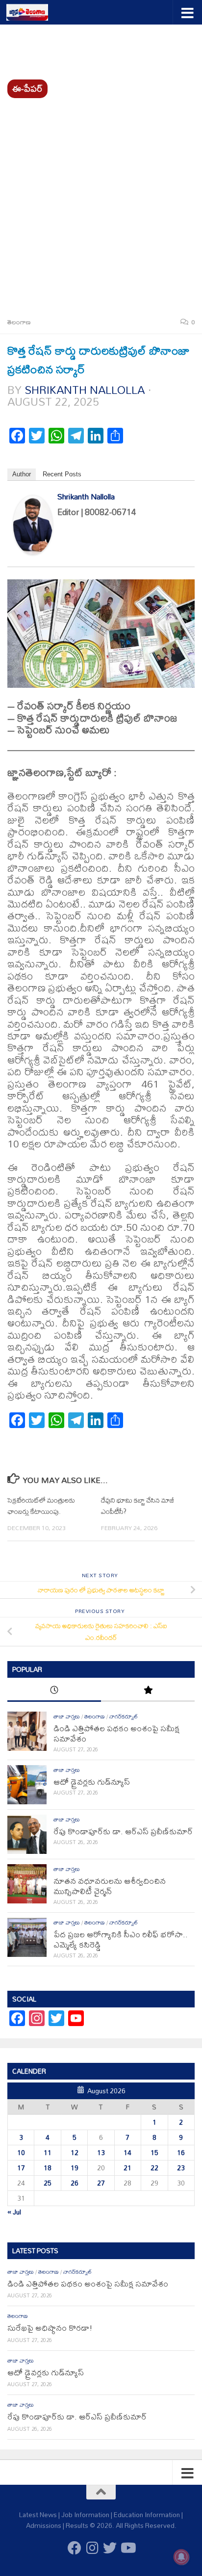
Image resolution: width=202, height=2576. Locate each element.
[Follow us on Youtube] (127, 2548)
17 (21, 2168)
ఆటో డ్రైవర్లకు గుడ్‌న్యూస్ (92, 1782)
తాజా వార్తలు (67, 1717)
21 (127, 2168)
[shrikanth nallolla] (33, 550)
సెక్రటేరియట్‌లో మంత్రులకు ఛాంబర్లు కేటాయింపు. (41, 1506)
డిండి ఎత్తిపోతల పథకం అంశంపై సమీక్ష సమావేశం (116, 1733)
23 (181, 2168)
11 (48, 2153)
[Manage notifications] (181, 2557)
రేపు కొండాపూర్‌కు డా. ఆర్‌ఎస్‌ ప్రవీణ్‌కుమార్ (123, 1831)
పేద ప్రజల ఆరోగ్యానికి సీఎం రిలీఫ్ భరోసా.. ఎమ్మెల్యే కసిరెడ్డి (121, 1939)
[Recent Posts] (54, 1691)
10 (21, 2153)
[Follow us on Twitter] (110, 2548)
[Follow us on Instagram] (92, 2548)
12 (75, 2153)
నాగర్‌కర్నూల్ (124, 1717)
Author (22, 474)
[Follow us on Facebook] (75, 2548)
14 (127, 2153)
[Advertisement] (101, 204)
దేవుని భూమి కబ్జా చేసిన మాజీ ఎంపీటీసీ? (138, 1506)
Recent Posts (62, 474)
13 (101, 2153)
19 (75, 2168)
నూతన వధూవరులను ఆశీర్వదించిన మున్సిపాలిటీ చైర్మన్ (110, 1886)
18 (48, 2168)
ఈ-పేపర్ (27, 89)
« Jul (14, 2212)
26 (75, 2183)
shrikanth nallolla (85, 390)
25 (48, 2183)
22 (154, 2168)
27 (101, 2183)
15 (154, 2153)
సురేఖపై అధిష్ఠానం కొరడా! (50, 2328)
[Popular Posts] (148, 1691)
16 (181, 2153)
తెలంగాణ (19, 322)
